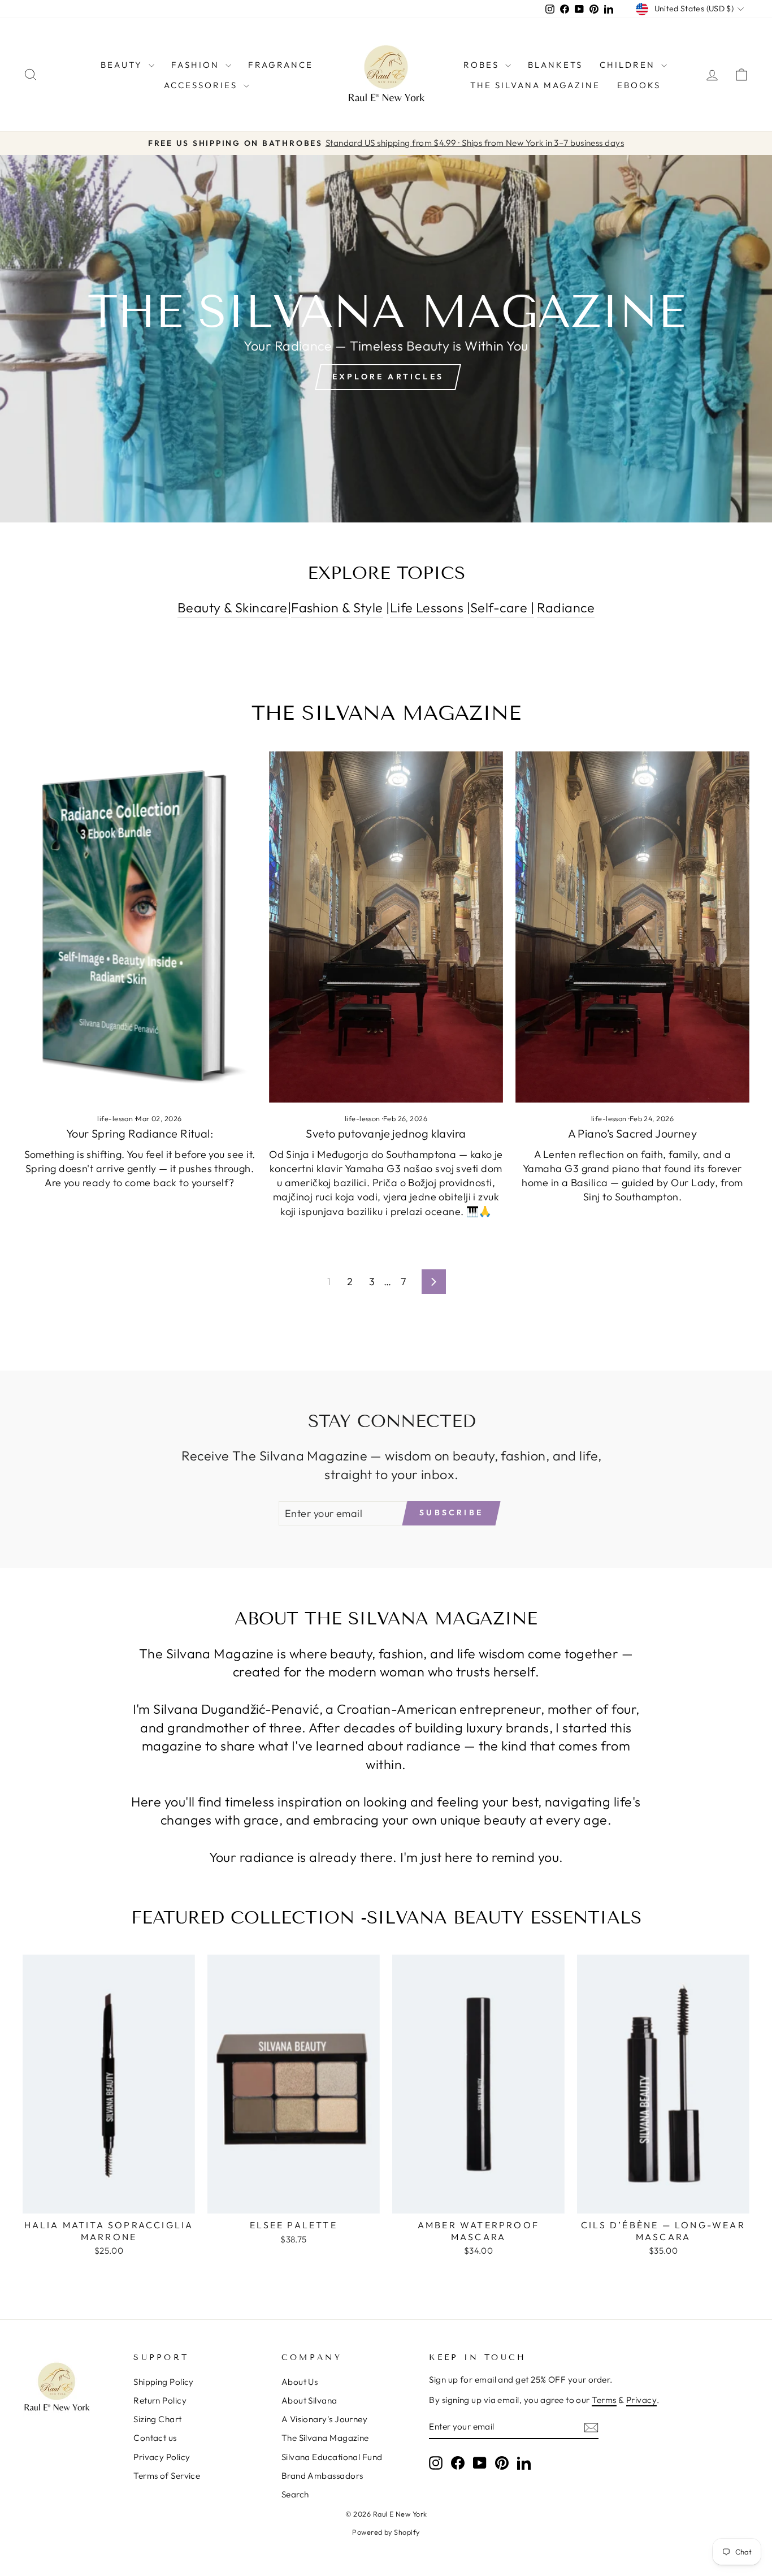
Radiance (566, 608)
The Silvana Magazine (535, 85)
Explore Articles (388, 377)
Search (295, 2494)
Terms (604, 2400)
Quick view (109, 2200)
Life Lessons (427, 608)
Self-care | (502, 608)
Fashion (197, 65)
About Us (300, 2382)
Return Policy (160, 2400)
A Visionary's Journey (324, 2419)
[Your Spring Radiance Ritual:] (140, 927)
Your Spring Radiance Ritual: (140, 1133)
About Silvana (309, 2400)
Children (629, 65)
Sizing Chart (157, 2419)
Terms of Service (167, 2476)
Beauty (123, 65)
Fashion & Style (337, 608)
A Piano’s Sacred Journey (633, 1133)
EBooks (639, 85)
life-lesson (115, 1118)
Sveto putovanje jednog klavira (386, 1133)
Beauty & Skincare (233, 608)
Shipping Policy (164, 2382)
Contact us (155, 2438)
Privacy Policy (162, 2457)
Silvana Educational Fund (332, 2457)
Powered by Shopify (386, 2532)
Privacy (641, 2400)
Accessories (202, 85)
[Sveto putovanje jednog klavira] (386, 927)
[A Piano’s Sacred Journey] (632, 927)
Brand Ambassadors (322, 2476)
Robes (483, 65)
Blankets (555, 65)
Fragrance (281, 65)
